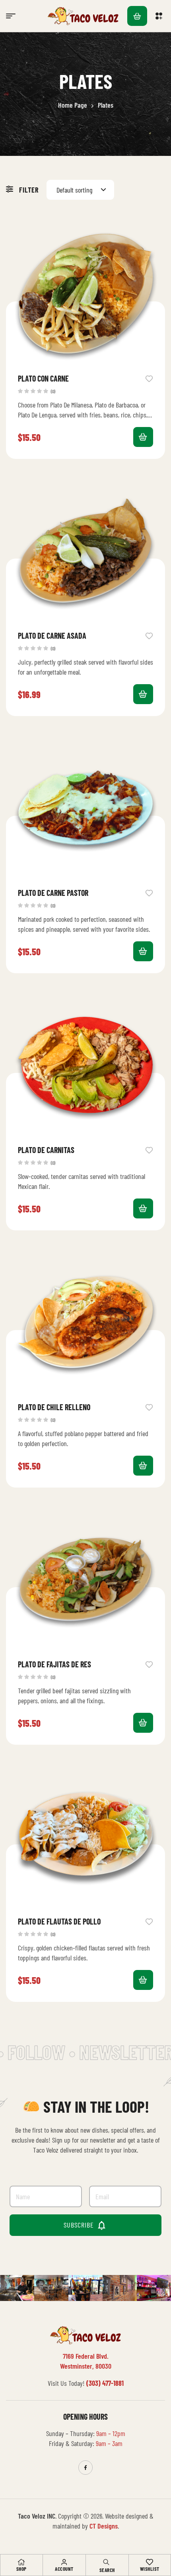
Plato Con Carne (43, 378)
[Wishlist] (150, 2562)
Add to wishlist (149, 378)
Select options (143, 437)
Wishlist (150, 2569)
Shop (21, 2569)
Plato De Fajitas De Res (54, 1664)
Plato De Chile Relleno (54, 1407)
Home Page (73, 105)
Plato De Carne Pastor (53, 893)
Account (64, 2569)
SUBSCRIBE (86, 2225)
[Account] (64, 2562)
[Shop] (21, 2562)
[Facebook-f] (85, 2468)
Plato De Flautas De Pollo (59, 1921)
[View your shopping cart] (137, 16)
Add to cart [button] (143, 694)
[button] (160, 16)
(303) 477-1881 (105, 2383)
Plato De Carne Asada (52, 636)
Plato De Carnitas (46, 1150)
